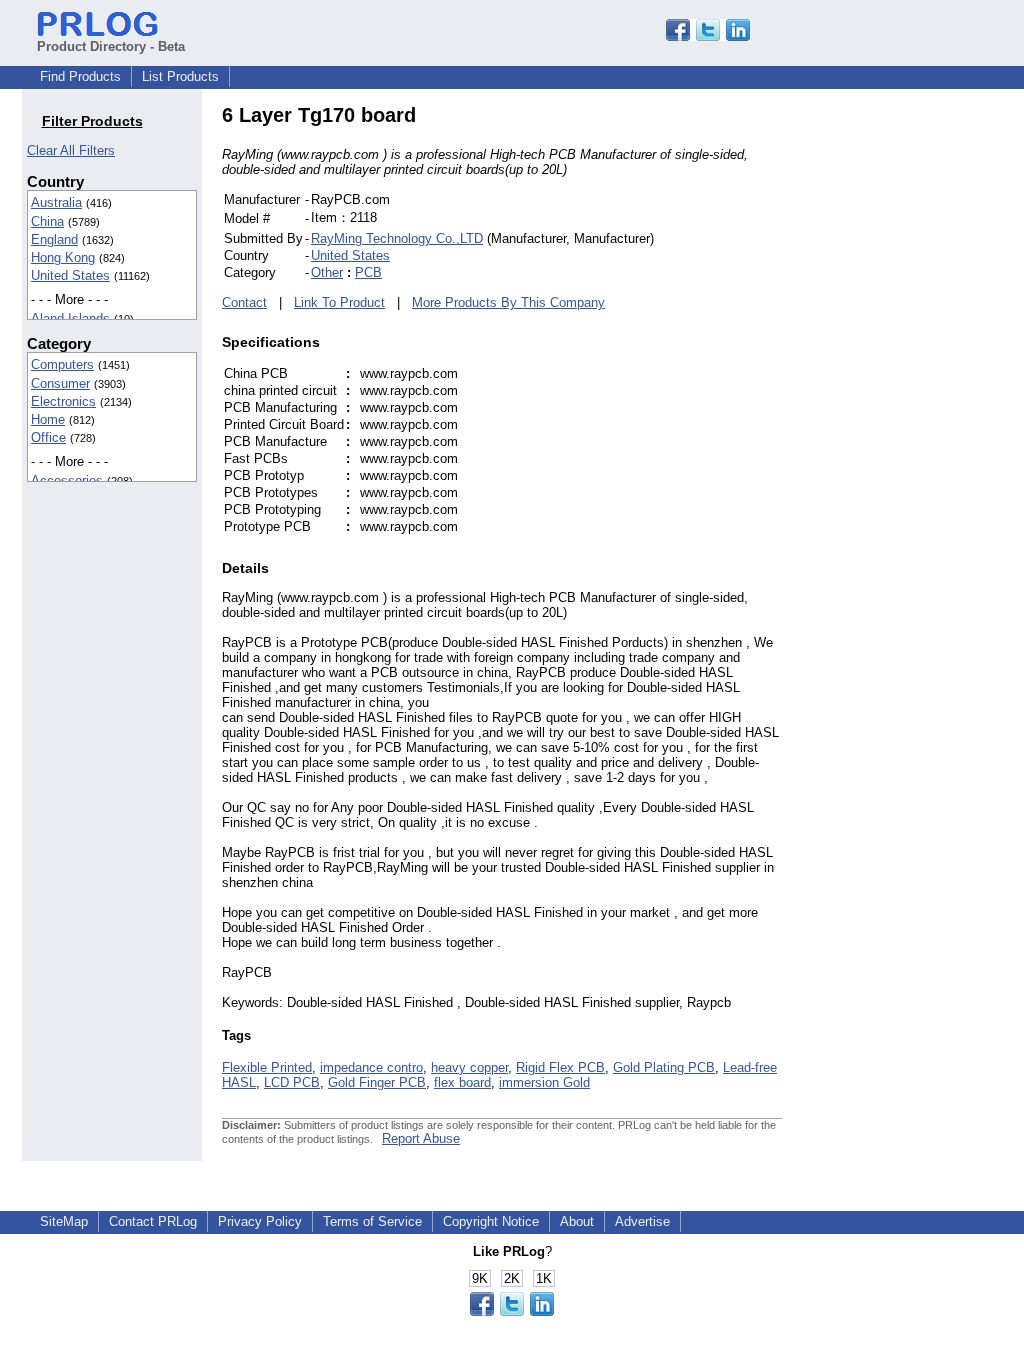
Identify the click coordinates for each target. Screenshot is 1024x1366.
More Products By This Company (508, 302)
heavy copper (469, 1067)
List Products (180, 76)
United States (70, 275)
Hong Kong (63, 257)
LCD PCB (292, 1082)
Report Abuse (421, 1138)
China (47, 221)
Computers (62, 364)
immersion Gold (544, 1082)
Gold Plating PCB (664, 1067)
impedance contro (371, 1067)
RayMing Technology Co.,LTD (397, 238)
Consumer (60, 383)
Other (327, 272)
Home (48, 419)
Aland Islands (70, 318)
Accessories (67, 480)
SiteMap (64, 1221)
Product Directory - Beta (111, 46)
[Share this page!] (708, 36)
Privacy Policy (260, 1221)
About (577, 1221)
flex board (462, 1082)
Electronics (63, 401)
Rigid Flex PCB (560, 1067)
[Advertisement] (917, 404)
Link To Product (339, 302)
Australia (56, 202)
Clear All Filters (71, 150)
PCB (368, 272)
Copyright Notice (491, 1221)
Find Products (80, 76)
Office (48, 437)
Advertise (642, 1221)
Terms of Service (372, 1221)
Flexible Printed (267, 1067)
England (54, 239)
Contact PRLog (153, 1221)
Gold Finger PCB (377, 1082)
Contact (244, 302)
